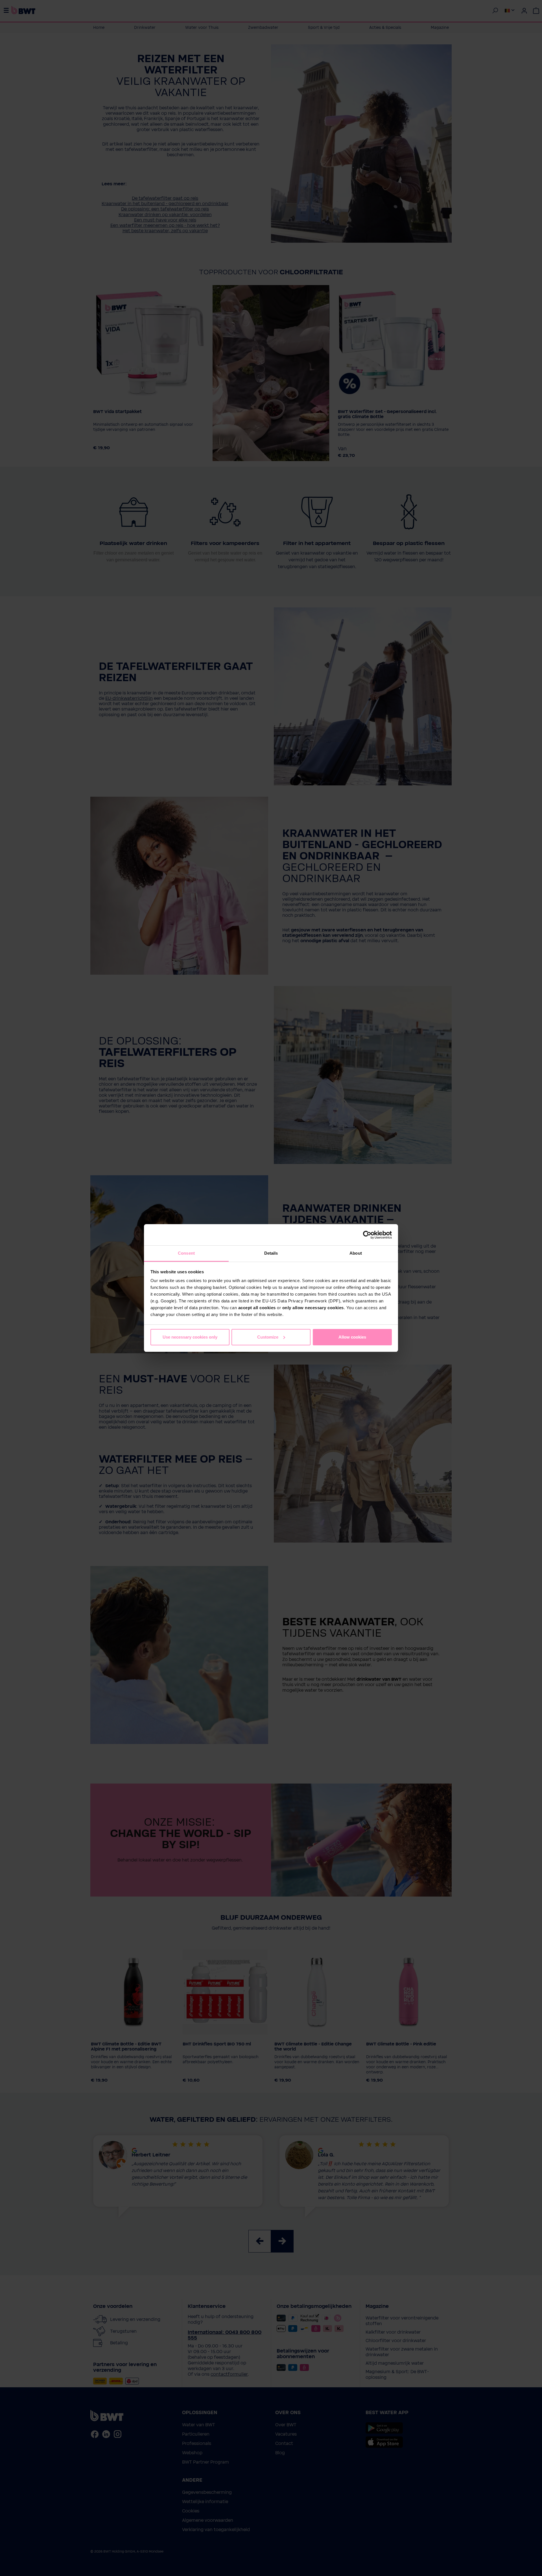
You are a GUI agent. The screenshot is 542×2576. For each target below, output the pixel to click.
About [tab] (356, 1253)
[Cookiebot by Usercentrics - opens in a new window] (367, 1235)
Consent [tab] (186, 1253)
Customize (268, 1337)
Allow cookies (352, 1337)
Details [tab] (271, 1253)
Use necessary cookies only (190, 1337)
